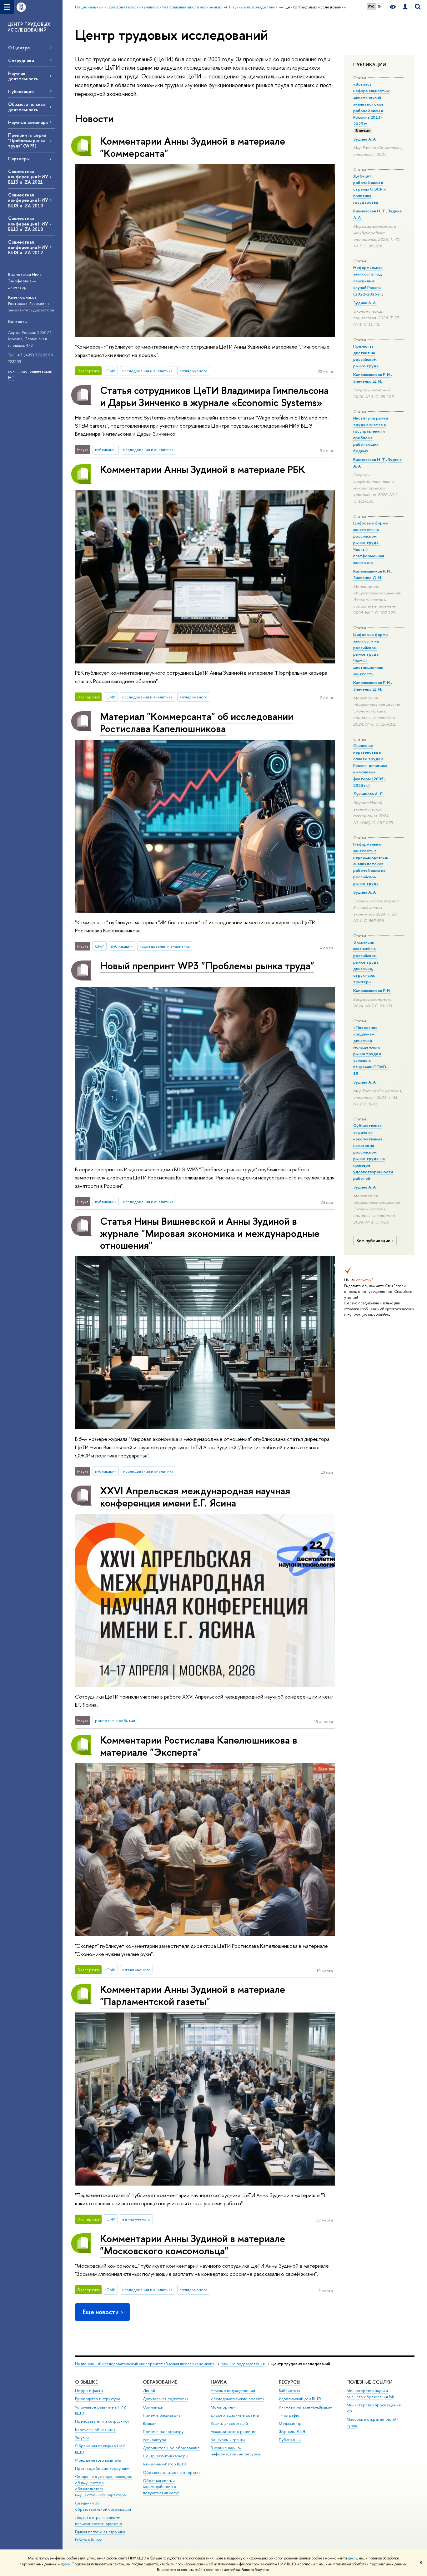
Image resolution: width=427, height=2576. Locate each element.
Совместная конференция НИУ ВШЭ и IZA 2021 (28, 177)
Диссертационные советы (235, 2415)
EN (380, 7)
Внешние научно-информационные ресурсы (236, 2451)
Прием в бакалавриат (162, 2415)
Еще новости (101, 2312)
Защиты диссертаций (229, 2423)
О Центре (19, 48)
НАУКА (219, 2382)
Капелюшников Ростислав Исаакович (28, 300)
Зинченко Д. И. (368, 381)
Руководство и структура (98, 2399)
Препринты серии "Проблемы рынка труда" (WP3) (27, 140)
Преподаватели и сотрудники (102, 2421)
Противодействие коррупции (102, 2468)
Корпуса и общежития (95, 2430)
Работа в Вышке (89, 2540)
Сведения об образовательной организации (103, 2506)
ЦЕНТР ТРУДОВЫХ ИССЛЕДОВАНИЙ (29, 27)
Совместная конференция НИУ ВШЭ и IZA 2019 (28, 200)
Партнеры (19, 159)
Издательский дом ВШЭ (300, 2399)
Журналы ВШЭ (292, 2432)
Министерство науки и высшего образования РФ (370, 2394)
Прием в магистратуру (163, 2432)
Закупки (82, 2438)
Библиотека (289, 2391)
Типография (290, 2415)
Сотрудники (21, 60)
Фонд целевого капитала (98, 2460)
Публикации (21, 91)
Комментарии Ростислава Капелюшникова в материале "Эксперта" (199, 1746)
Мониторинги (223, 2407)
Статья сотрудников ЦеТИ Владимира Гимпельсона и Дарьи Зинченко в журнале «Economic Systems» (214, 396)
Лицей (149, 2391)
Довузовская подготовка (166, 2399)
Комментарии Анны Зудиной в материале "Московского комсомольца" (193, 2244)
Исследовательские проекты (237, 2399)
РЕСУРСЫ (290, 2382)
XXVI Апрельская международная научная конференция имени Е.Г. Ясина (195, 1497)
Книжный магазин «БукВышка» (305, 2407)
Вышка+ (150, 2423)
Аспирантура (154, 2440)
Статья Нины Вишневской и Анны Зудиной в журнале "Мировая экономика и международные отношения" (210, 1233)
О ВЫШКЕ (86, 2382)
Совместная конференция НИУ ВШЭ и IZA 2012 (28, 247)
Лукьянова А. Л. (368, 794)
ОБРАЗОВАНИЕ (160, 2382)
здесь (352, 2558)
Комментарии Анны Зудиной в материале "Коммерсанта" (193, 147)
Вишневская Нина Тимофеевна (25, 278)
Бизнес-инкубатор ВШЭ (164, 2464)
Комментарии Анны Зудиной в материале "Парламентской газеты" (193, 1995)
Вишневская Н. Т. (369, 211)
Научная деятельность (23, 76)
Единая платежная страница (100, 2532)
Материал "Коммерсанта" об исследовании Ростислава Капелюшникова (197, 722)
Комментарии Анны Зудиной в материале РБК (203, 469)
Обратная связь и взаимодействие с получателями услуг (161, 2487)
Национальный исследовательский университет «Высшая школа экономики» (145, 2364)
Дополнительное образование (171, 2448)
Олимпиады (153, 2407)
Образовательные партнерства (172, 2472)
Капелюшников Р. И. (372, 375)
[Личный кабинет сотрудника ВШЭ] (405, 7)
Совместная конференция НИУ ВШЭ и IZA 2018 (28, 223)
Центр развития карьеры (166, 2456)
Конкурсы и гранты (228, 2440)
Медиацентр (290, 2423)
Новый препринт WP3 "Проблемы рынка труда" (207, 965)
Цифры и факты (89, 2391)
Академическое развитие (234, 2432)
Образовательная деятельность (26, 107)
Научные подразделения (243, 2364)
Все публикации (373, 1241)
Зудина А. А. (365, 139)
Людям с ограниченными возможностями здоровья (99, 2521)
